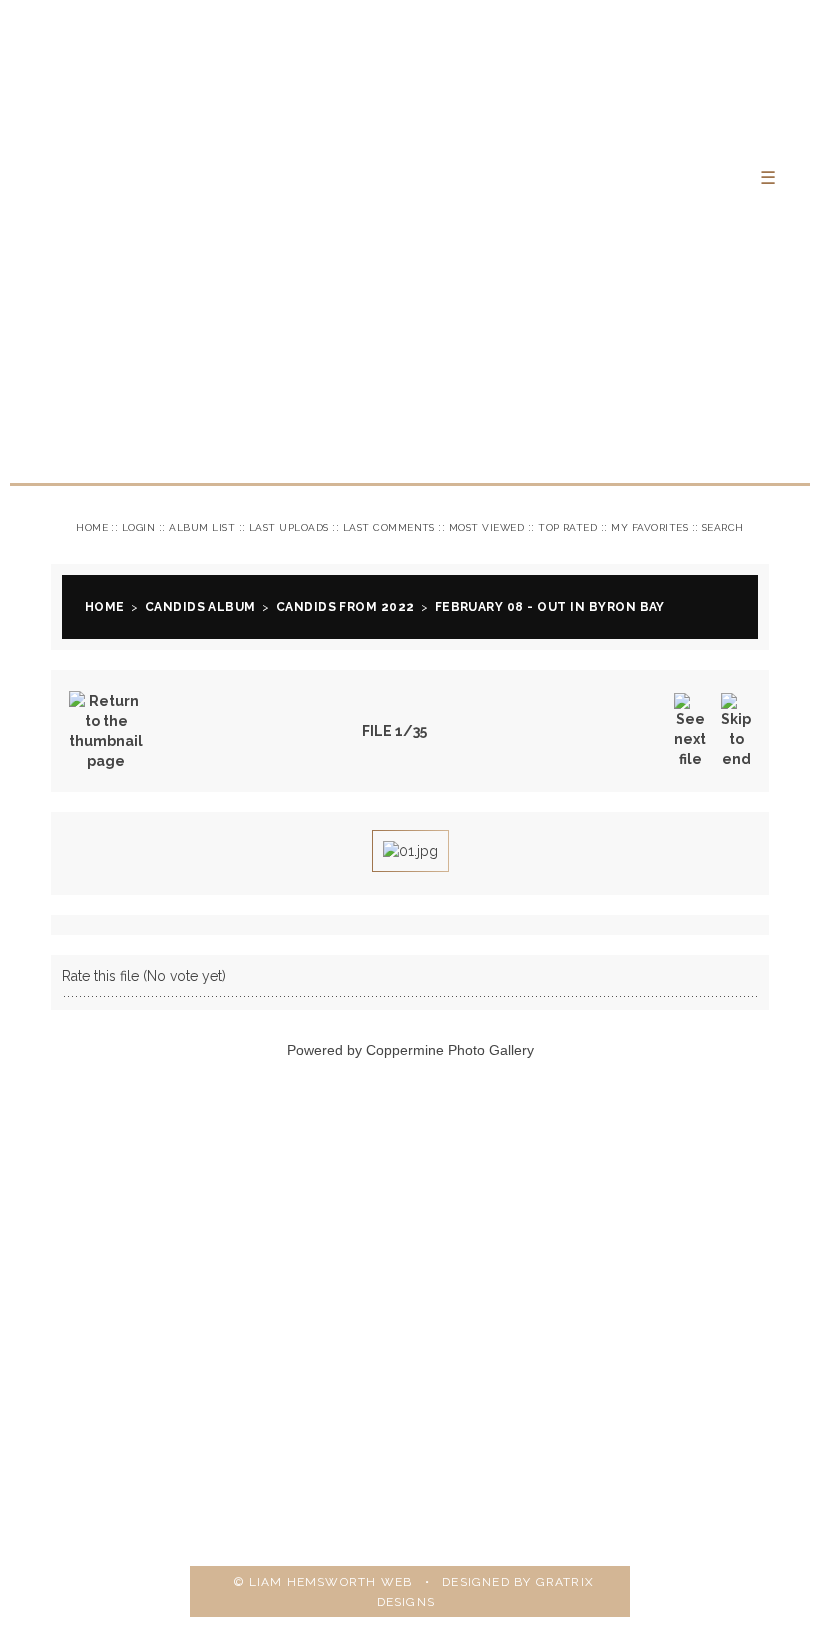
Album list (202, 527)
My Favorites (649, 527)
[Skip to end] (736, 731)
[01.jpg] (410, 851)
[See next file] (690, 731)
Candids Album (200, 607)
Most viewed (486, 527)
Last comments (389, 527)
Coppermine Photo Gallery (450, 1050)
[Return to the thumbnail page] (106, 731)
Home (92, 527)
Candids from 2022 (345, 607)
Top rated (567, 527)
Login (138, 527)
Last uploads (289, 527)
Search (723, 527)
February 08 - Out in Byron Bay (550, 607)
